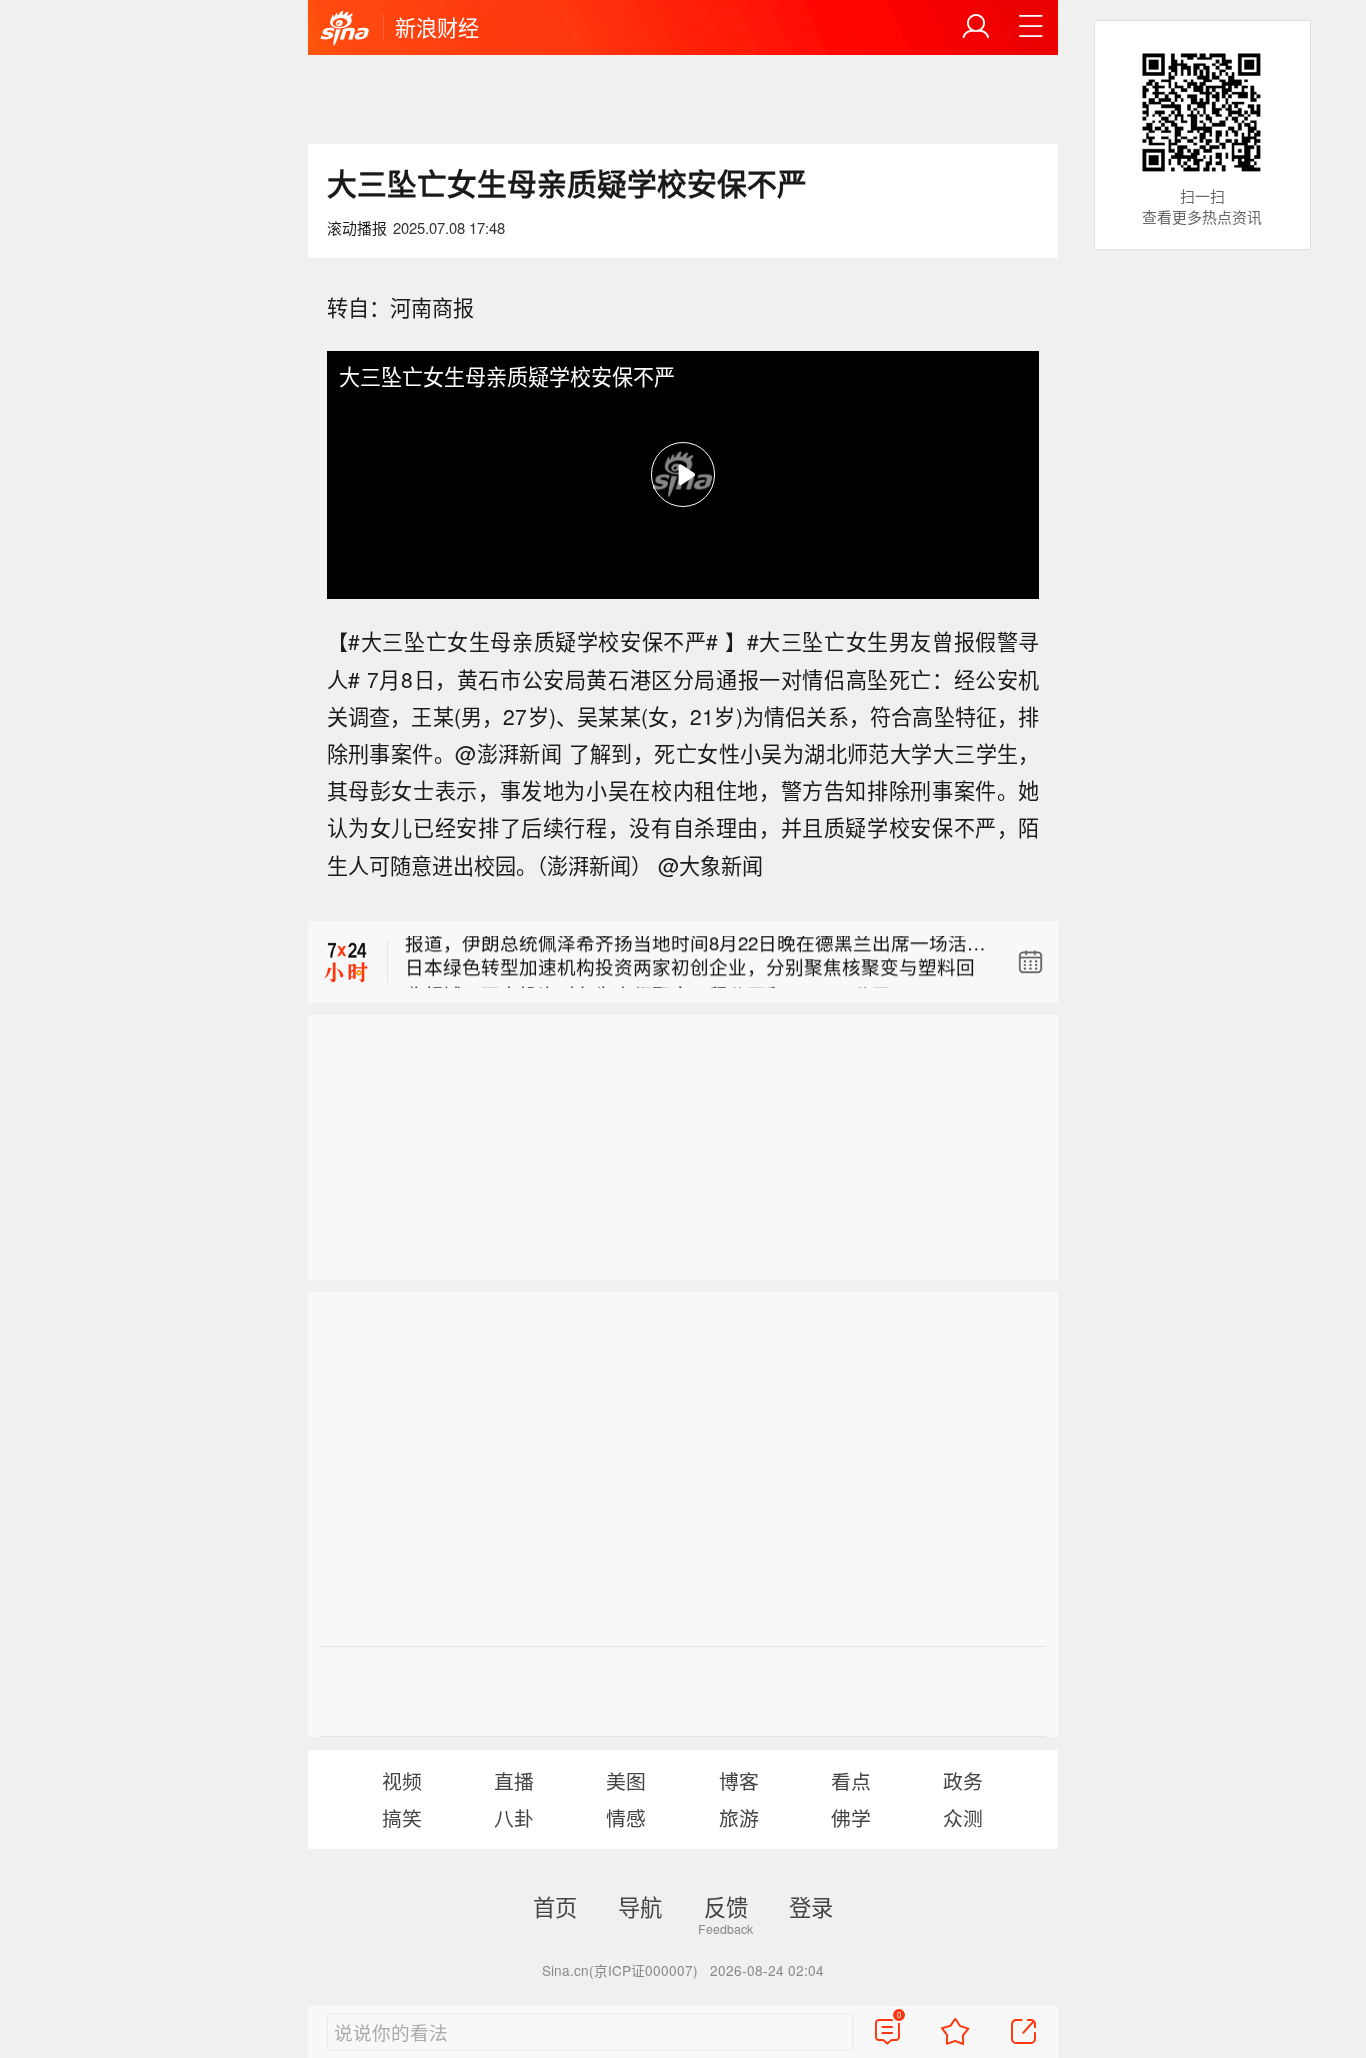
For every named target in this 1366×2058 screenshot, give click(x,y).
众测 (963, 1817)
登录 (811, 1906)
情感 (626, 1817)
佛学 (851, 1817)
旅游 (739, 1817)
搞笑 (402, 1817)
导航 (640, 1906)
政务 (963, 1780)
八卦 (514, 1817)
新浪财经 (437, 27)
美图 (626, 1780)
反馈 (726, 1906)
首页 (555, 1906)
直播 (514, 1780)
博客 (739, 1780)
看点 (851, 1780)
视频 (402, 1780)
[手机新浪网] (345, 29)
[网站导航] (1031, 27)
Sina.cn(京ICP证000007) (620, 1970)
